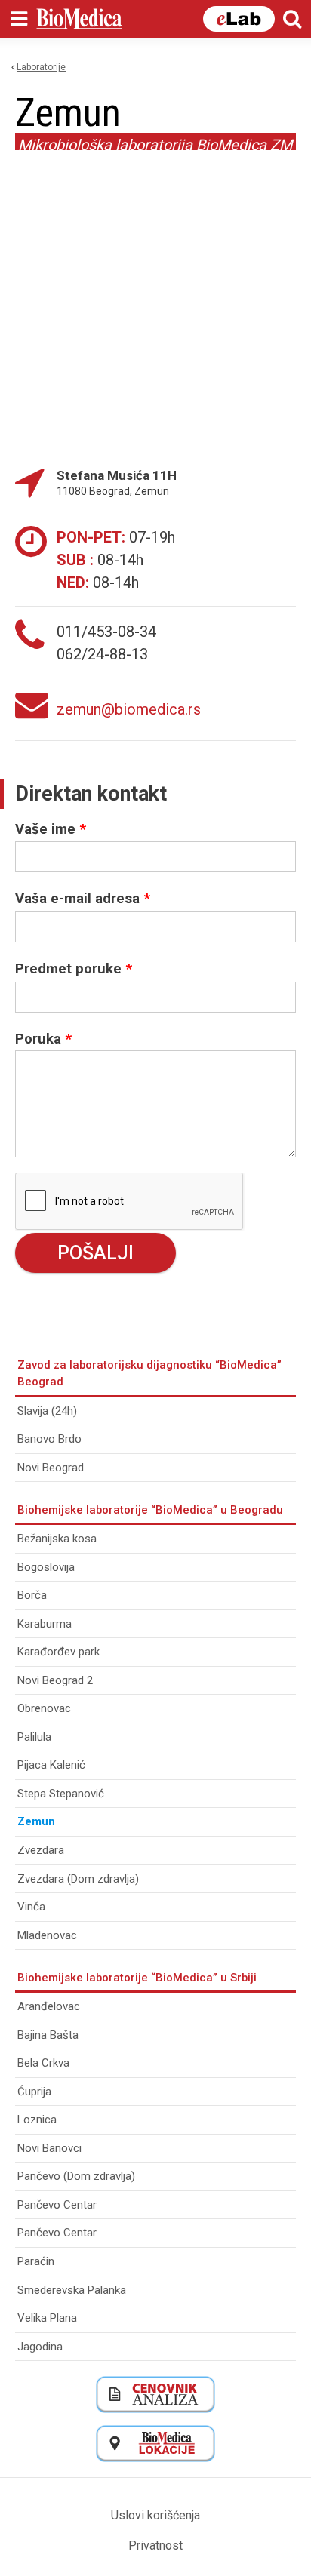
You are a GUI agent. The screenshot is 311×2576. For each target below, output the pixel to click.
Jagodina (40, 2347)
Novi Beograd (51, 1468)
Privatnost (155, 2545)
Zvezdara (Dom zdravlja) (78, 1879)
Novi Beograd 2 (55, 1680)
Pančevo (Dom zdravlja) (76, 2176)
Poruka (43, 1039)
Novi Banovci (49, 2148)
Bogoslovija (46, 1567)
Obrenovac (44, 1708)
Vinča (31, 1907)
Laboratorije (41, 67)
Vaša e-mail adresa (83, 899)
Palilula (34, 1737)
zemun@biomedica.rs (129, 709)
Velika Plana (47, 2318)
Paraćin (36, 2261)
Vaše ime (51, 829)
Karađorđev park (59, 1652)
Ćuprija (34, 2092)
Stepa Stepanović (61, 1794)
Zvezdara (41, 1850)
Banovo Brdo (49, 1439)
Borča (32, 1595)
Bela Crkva (43, 2063)
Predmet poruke (74, 969)
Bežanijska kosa (57, 1539)
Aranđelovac (49, 2006)
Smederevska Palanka (72, 2290)
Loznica (37, 2120)
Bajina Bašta (48, 2035)
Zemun (36, 1821)
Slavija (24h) (47, 1411)
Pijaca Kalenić (51, 1765)
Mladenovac (47, 1935)
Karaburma (45, 1624)
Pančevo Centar (57, 2205)
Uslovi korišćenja (155, 2515)
